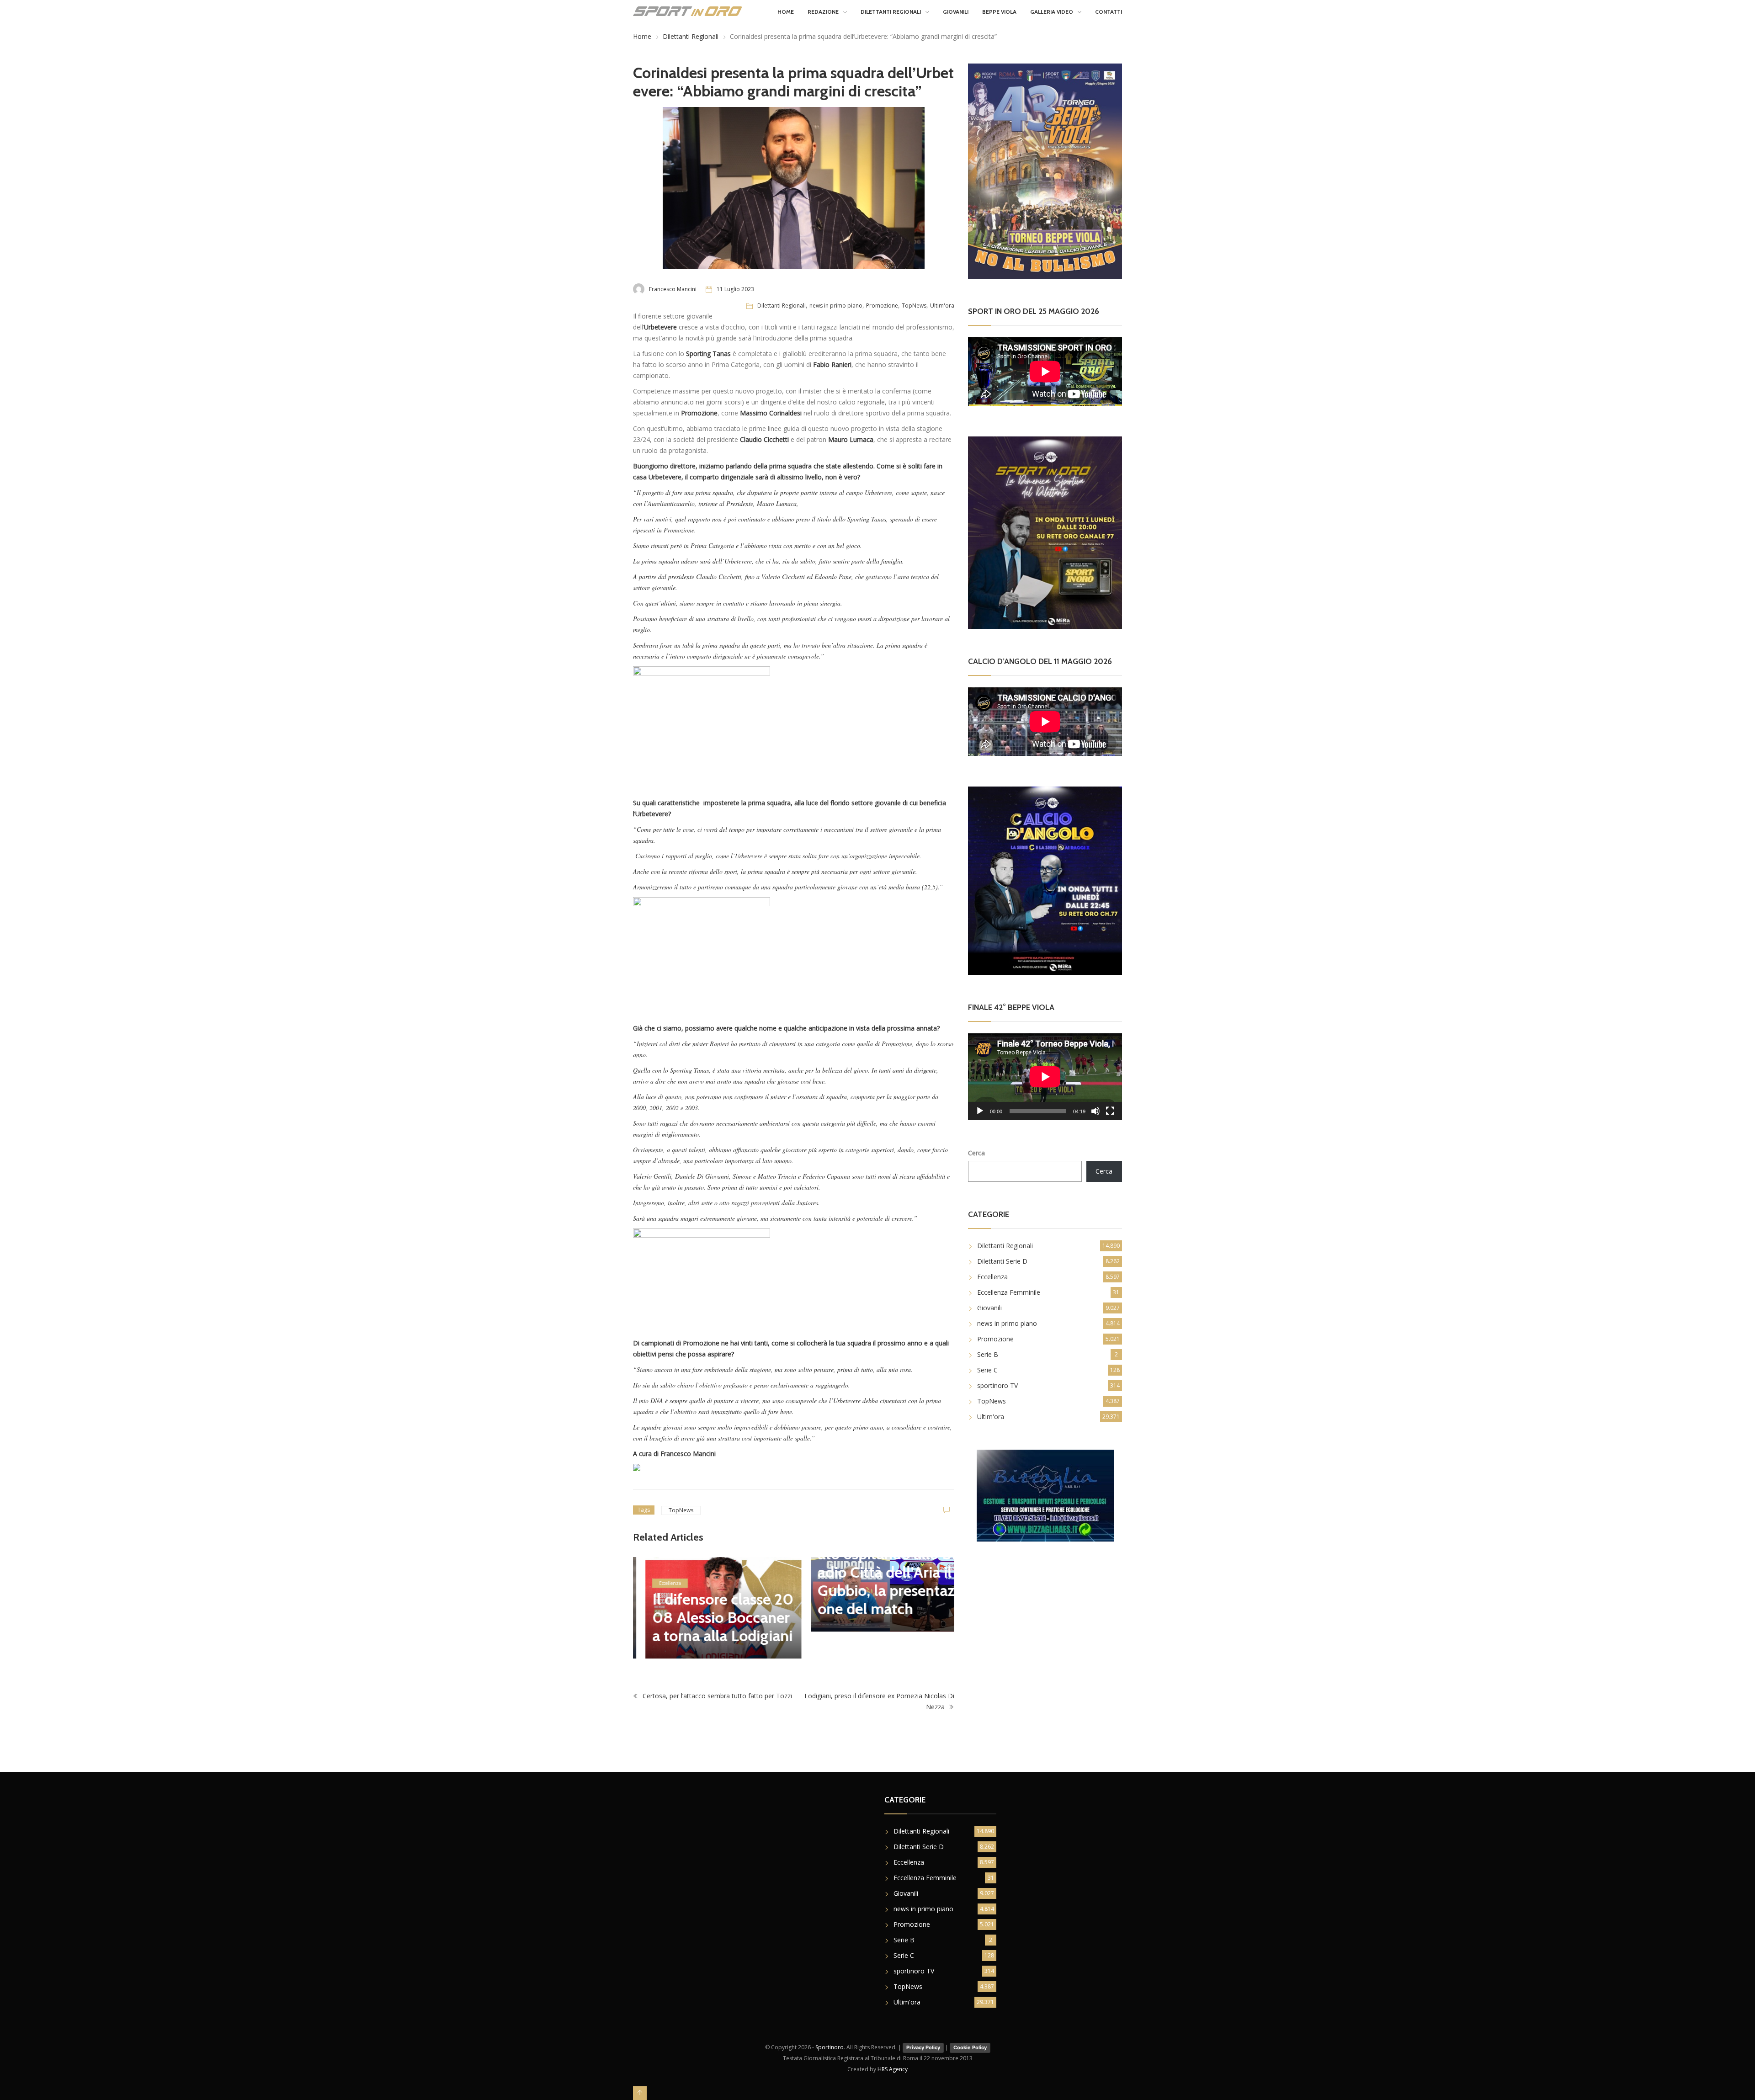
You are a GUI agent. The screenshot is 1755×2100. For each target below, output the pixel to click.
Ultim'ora (942, 306)
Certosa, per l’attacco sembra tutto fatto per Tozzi (716, 1696)
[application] (1045, 1077)
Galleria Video (1052, 12)
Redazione (823, 12)
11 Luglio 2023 (735, 289)
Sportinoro (830, 2047)
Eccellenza (658, 1583)
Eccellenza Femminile (1009, 1292)
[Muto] (1096, 1111)
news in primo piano (836, 306)
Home (786, 12)
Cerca (976, 1153)
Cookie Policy (970, 2047)
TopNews (914, 306)
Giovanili (956, 12)
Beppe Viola (999, 12)
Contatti (1109, 12)
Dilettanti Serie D (1002, 1261)
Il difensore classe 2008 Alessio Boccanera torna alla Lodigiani (710, 1617)
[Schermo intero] (1110, 1111)
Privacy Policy (923, 2047)
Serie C (987, 1370)
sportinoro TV (997, 1385)
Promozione (882, 306)
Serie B (988, 1354)
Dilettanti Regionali (891, 12)
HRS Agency (893, 2069)
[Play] (980, 1111)
